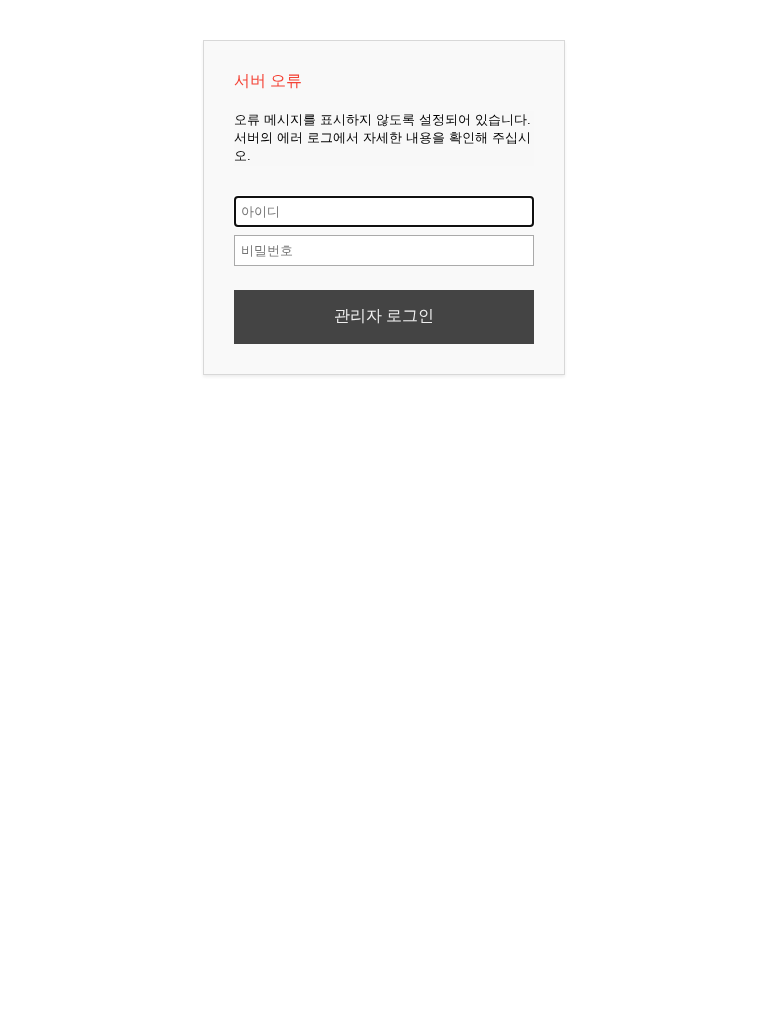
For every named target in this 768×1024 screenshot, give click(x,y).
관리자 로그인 (384, 315)
